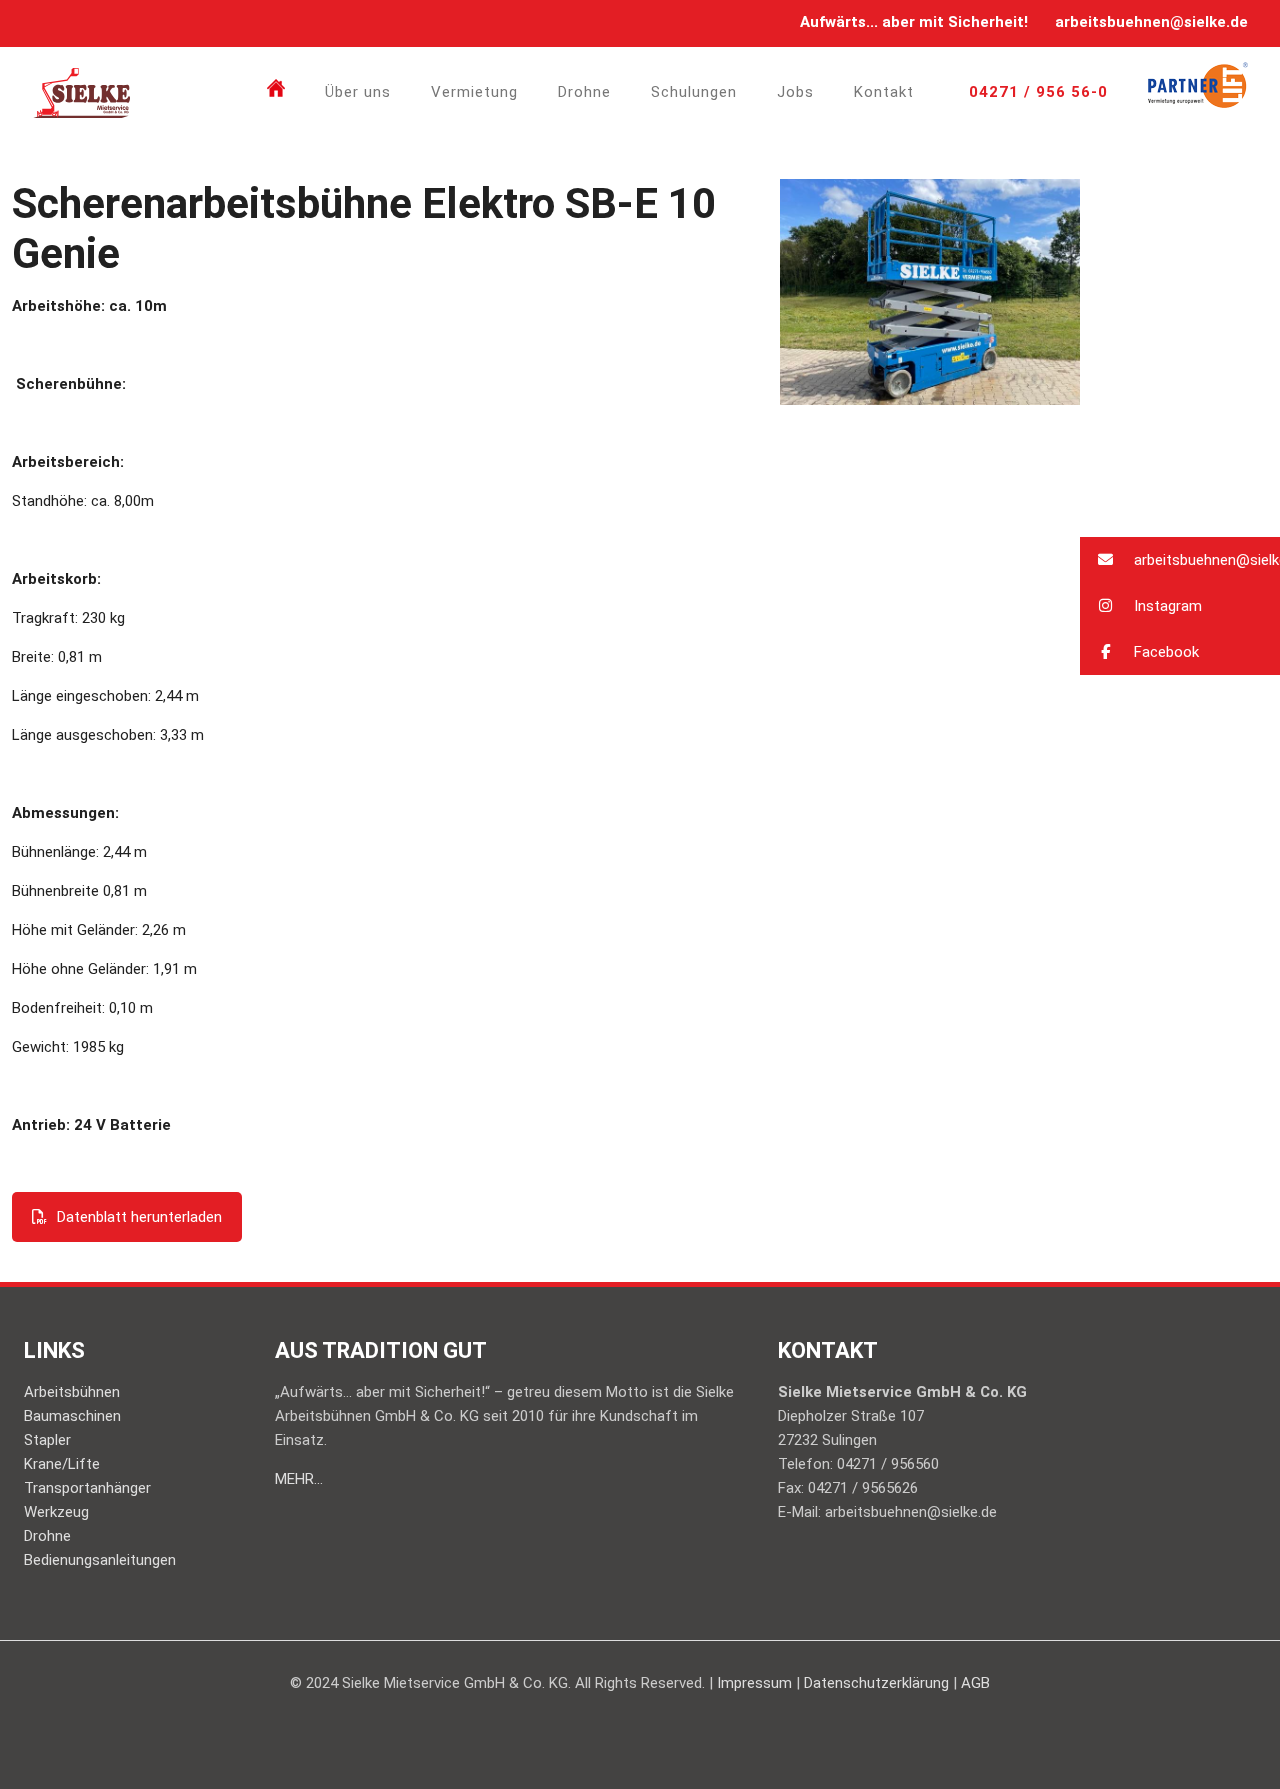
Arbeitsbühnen (72, 1392)
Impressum (754, 1683)
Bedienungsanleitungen (100, 1560)
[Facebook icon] (44, 23)
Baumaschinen (72, 1416)
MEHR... (299, 1479)
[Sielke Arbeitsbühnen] (82, 92)
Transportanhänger (87, 1488)
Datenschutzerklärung (876, 1683)
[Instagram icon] (69, 23)
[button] (1180, 560)
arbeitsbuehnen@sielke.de (1151, 22)
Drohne (47, 1536)
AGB (975, 1683)
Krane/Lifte (62, 1464)
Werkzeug (56, 1512)
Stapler (47, 1440)
